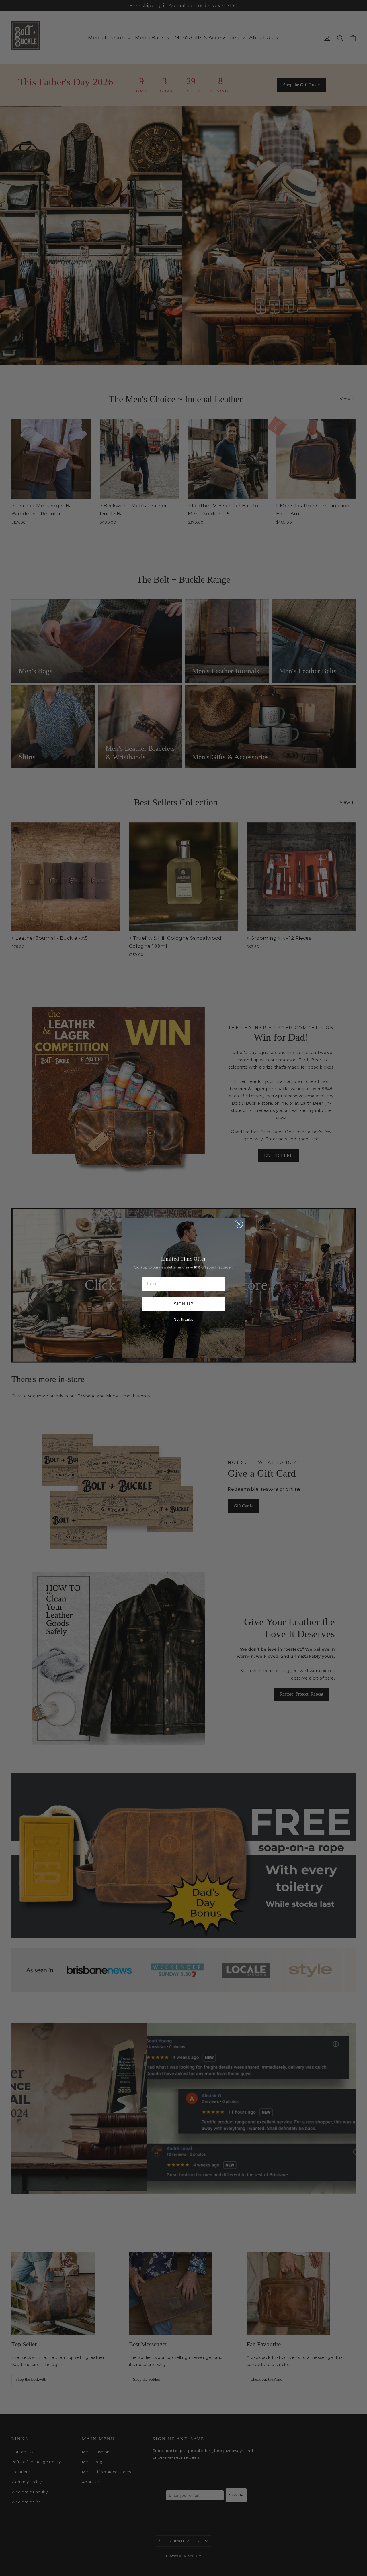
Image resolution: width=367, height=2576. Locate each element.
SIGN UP (184, 1304)
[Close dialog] (239, 1224)
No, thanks (183, 1320)
